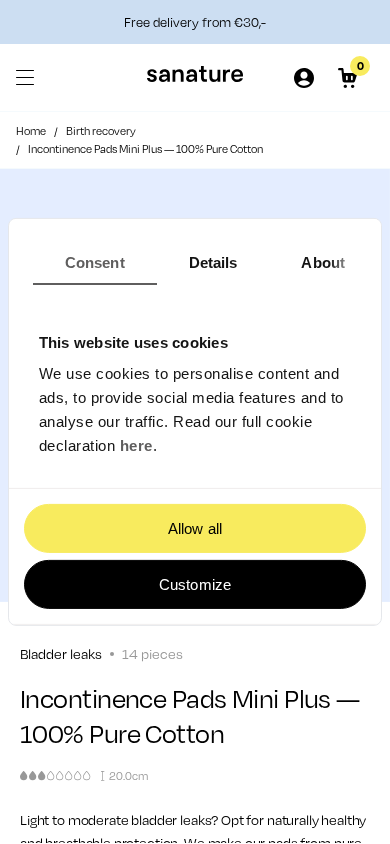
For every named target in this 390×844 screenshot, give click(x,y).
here (136, 445)
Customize (195, 584)
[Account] (304, 78)
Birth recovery (101, 131)
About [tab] (323, 262)
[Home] (195, 77)
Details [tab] (213, 262)
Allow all (195, 528)
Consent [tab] (95, 262)
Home (31, 131)
